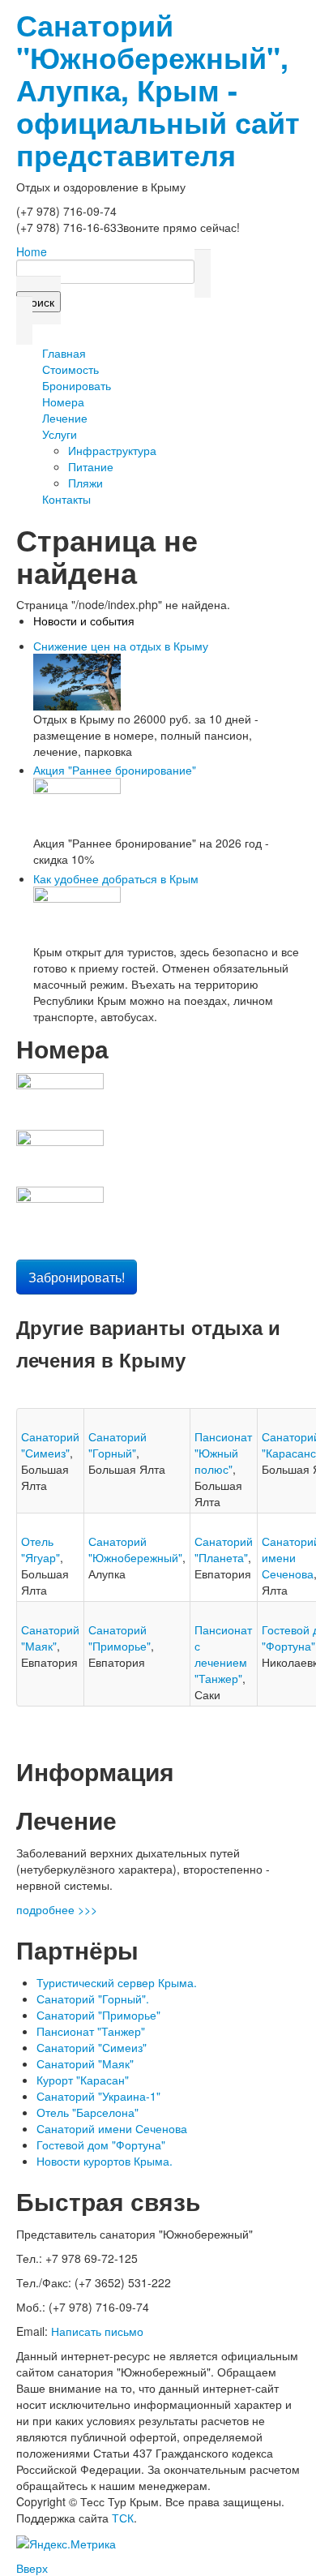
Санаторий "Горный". (93, 1999)
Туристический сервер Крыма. (117, 1982)
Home (32, 251)
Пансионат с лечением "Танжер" (223, 1654)
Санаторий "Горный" (117, 1445)
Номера (63, 401)
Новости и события (84, 620)
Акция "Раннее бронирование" (115, 770)
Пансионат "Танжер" (91, 2031)
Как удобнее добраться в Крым (116, 878)
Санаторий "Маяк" (50, 1638)
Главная (64, 353)
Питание (91, 466)
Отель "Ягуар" (41, 1549)
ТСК (123, 2518)
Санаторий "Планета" (224, 1549)
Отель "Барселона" (88, 2112)
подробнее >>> (57, 1909)
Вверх (32, 2568)
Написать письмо (97, 2331)
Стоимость (70, 369)
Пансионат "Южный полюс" (223, 1453)
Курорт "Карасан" (83, 2080)
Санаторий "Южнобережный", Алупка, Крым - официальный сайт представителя (158, 89)
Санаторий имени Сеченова (112, 2128)
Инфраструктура (112, 450)
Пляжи (85, 483)
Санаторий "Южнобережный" (135, 1549)
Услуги (60, 434)
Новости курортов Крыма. (105, 2161)
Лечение (65, 418)
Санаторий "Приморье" (120, 1638)
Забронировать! (77, 1277)
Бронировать (77, 385)
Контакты (66, 499)
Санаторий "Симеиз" (50, 1445)
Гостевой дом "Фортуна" (101, 2145)
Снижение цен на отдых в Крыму (121, 646)
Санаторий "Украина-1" (98, 2096)
